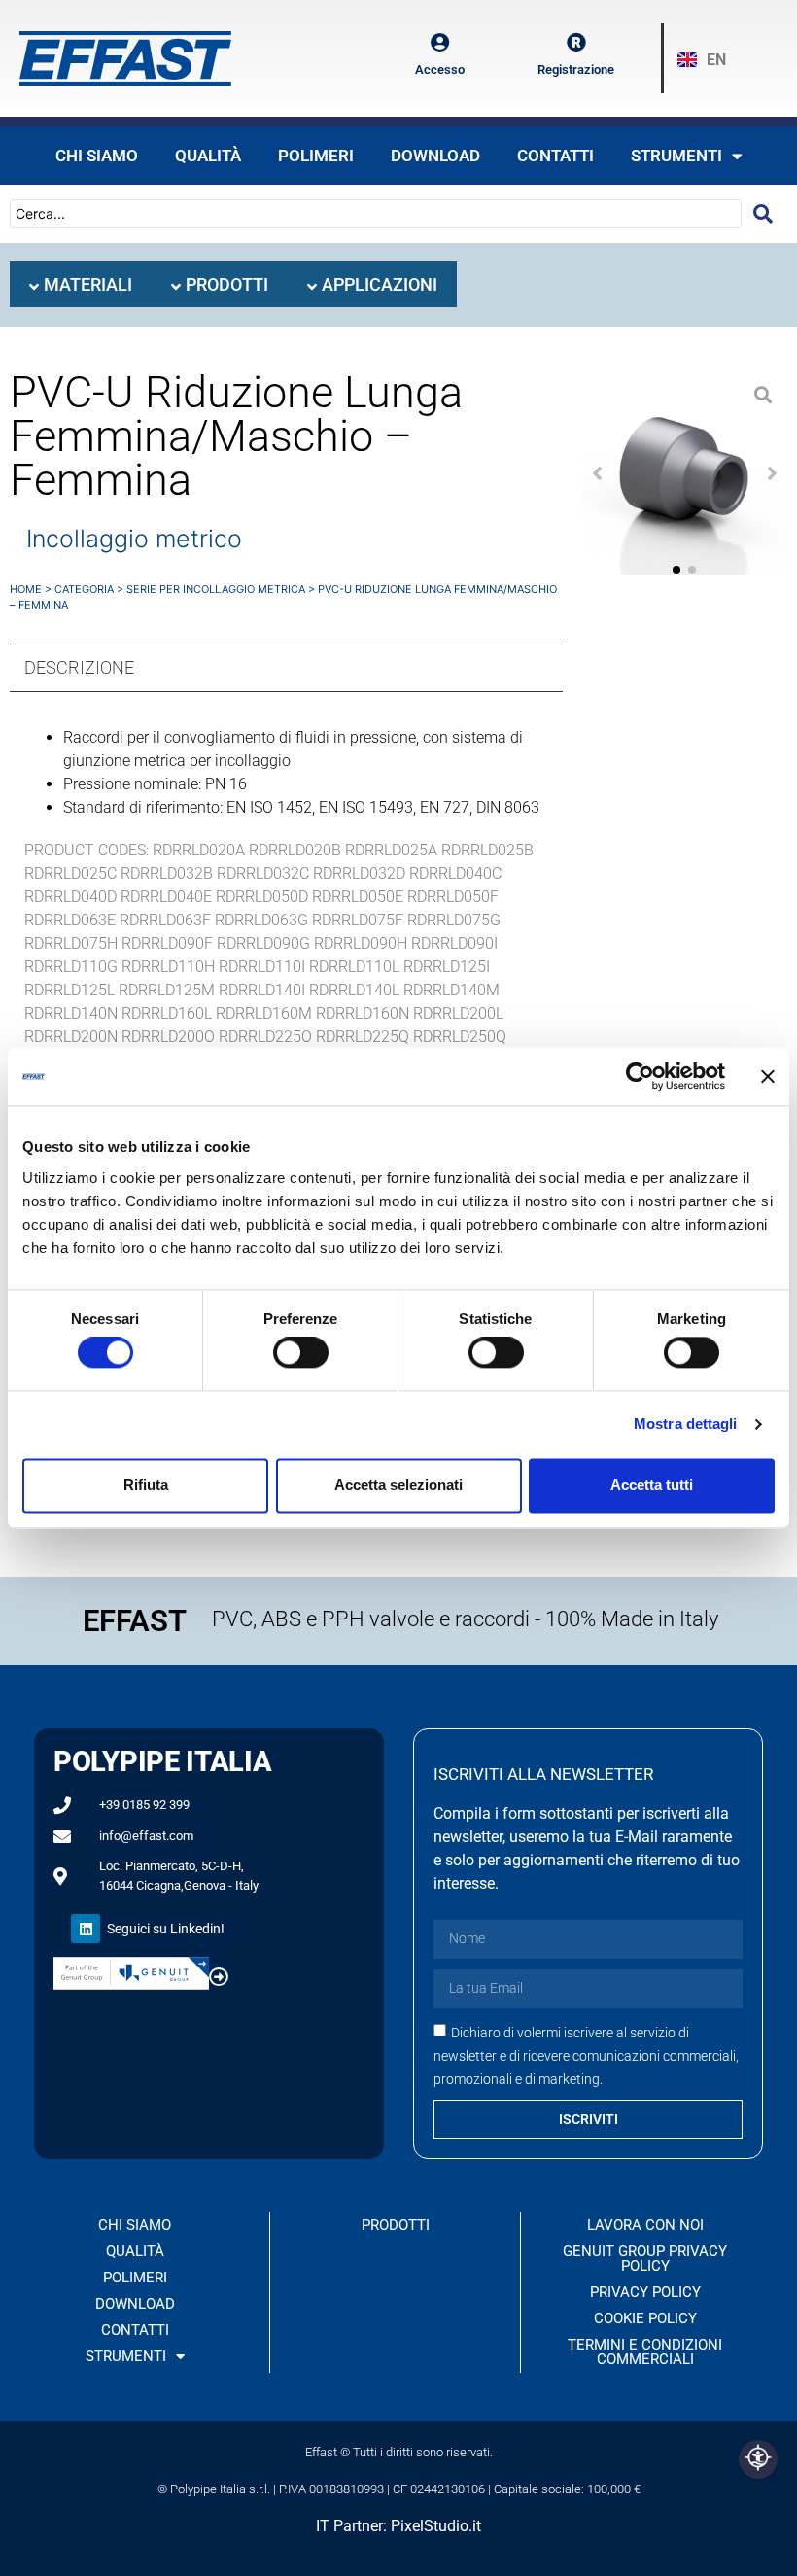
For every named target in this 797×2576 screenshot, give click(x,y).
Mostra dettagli (686, 1425)
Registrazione (576, 70)
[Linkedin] (86, 1929)
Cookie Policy (645, 2318)
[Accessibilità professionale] (758, 2459)
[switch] (301, 1353)
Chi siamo (97, 156)
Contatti (555, 156)
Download (435, 156)
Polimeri (316, 156)
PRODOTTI (396, 2225)
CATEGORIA (84, 589)
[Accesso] (440, 43)
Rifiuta (146, 1485)
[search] (763, 214)
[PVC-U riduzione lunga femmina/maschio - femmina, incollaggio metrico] (685, 473)
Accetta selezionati (398, 1485)
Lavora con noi (645, 2225)
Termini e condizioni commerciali (645, 2352)
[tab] (81, 284)
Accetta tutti (652, 1485)
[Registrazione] (576, 43)
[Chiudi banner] (768, 1076)
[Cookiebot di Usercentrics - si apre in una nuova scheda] (640, 1076)
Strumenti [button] (676, 156)
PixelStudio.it (436, 2526)
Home (26, 589)
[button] (597, 473)
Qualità (208, 156)
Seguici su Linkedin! (166, 1929)
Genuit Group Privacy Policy (645, 2259)
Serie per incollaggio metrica (216, 589)
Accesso (440, 70)
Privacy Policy (645, 2292)
